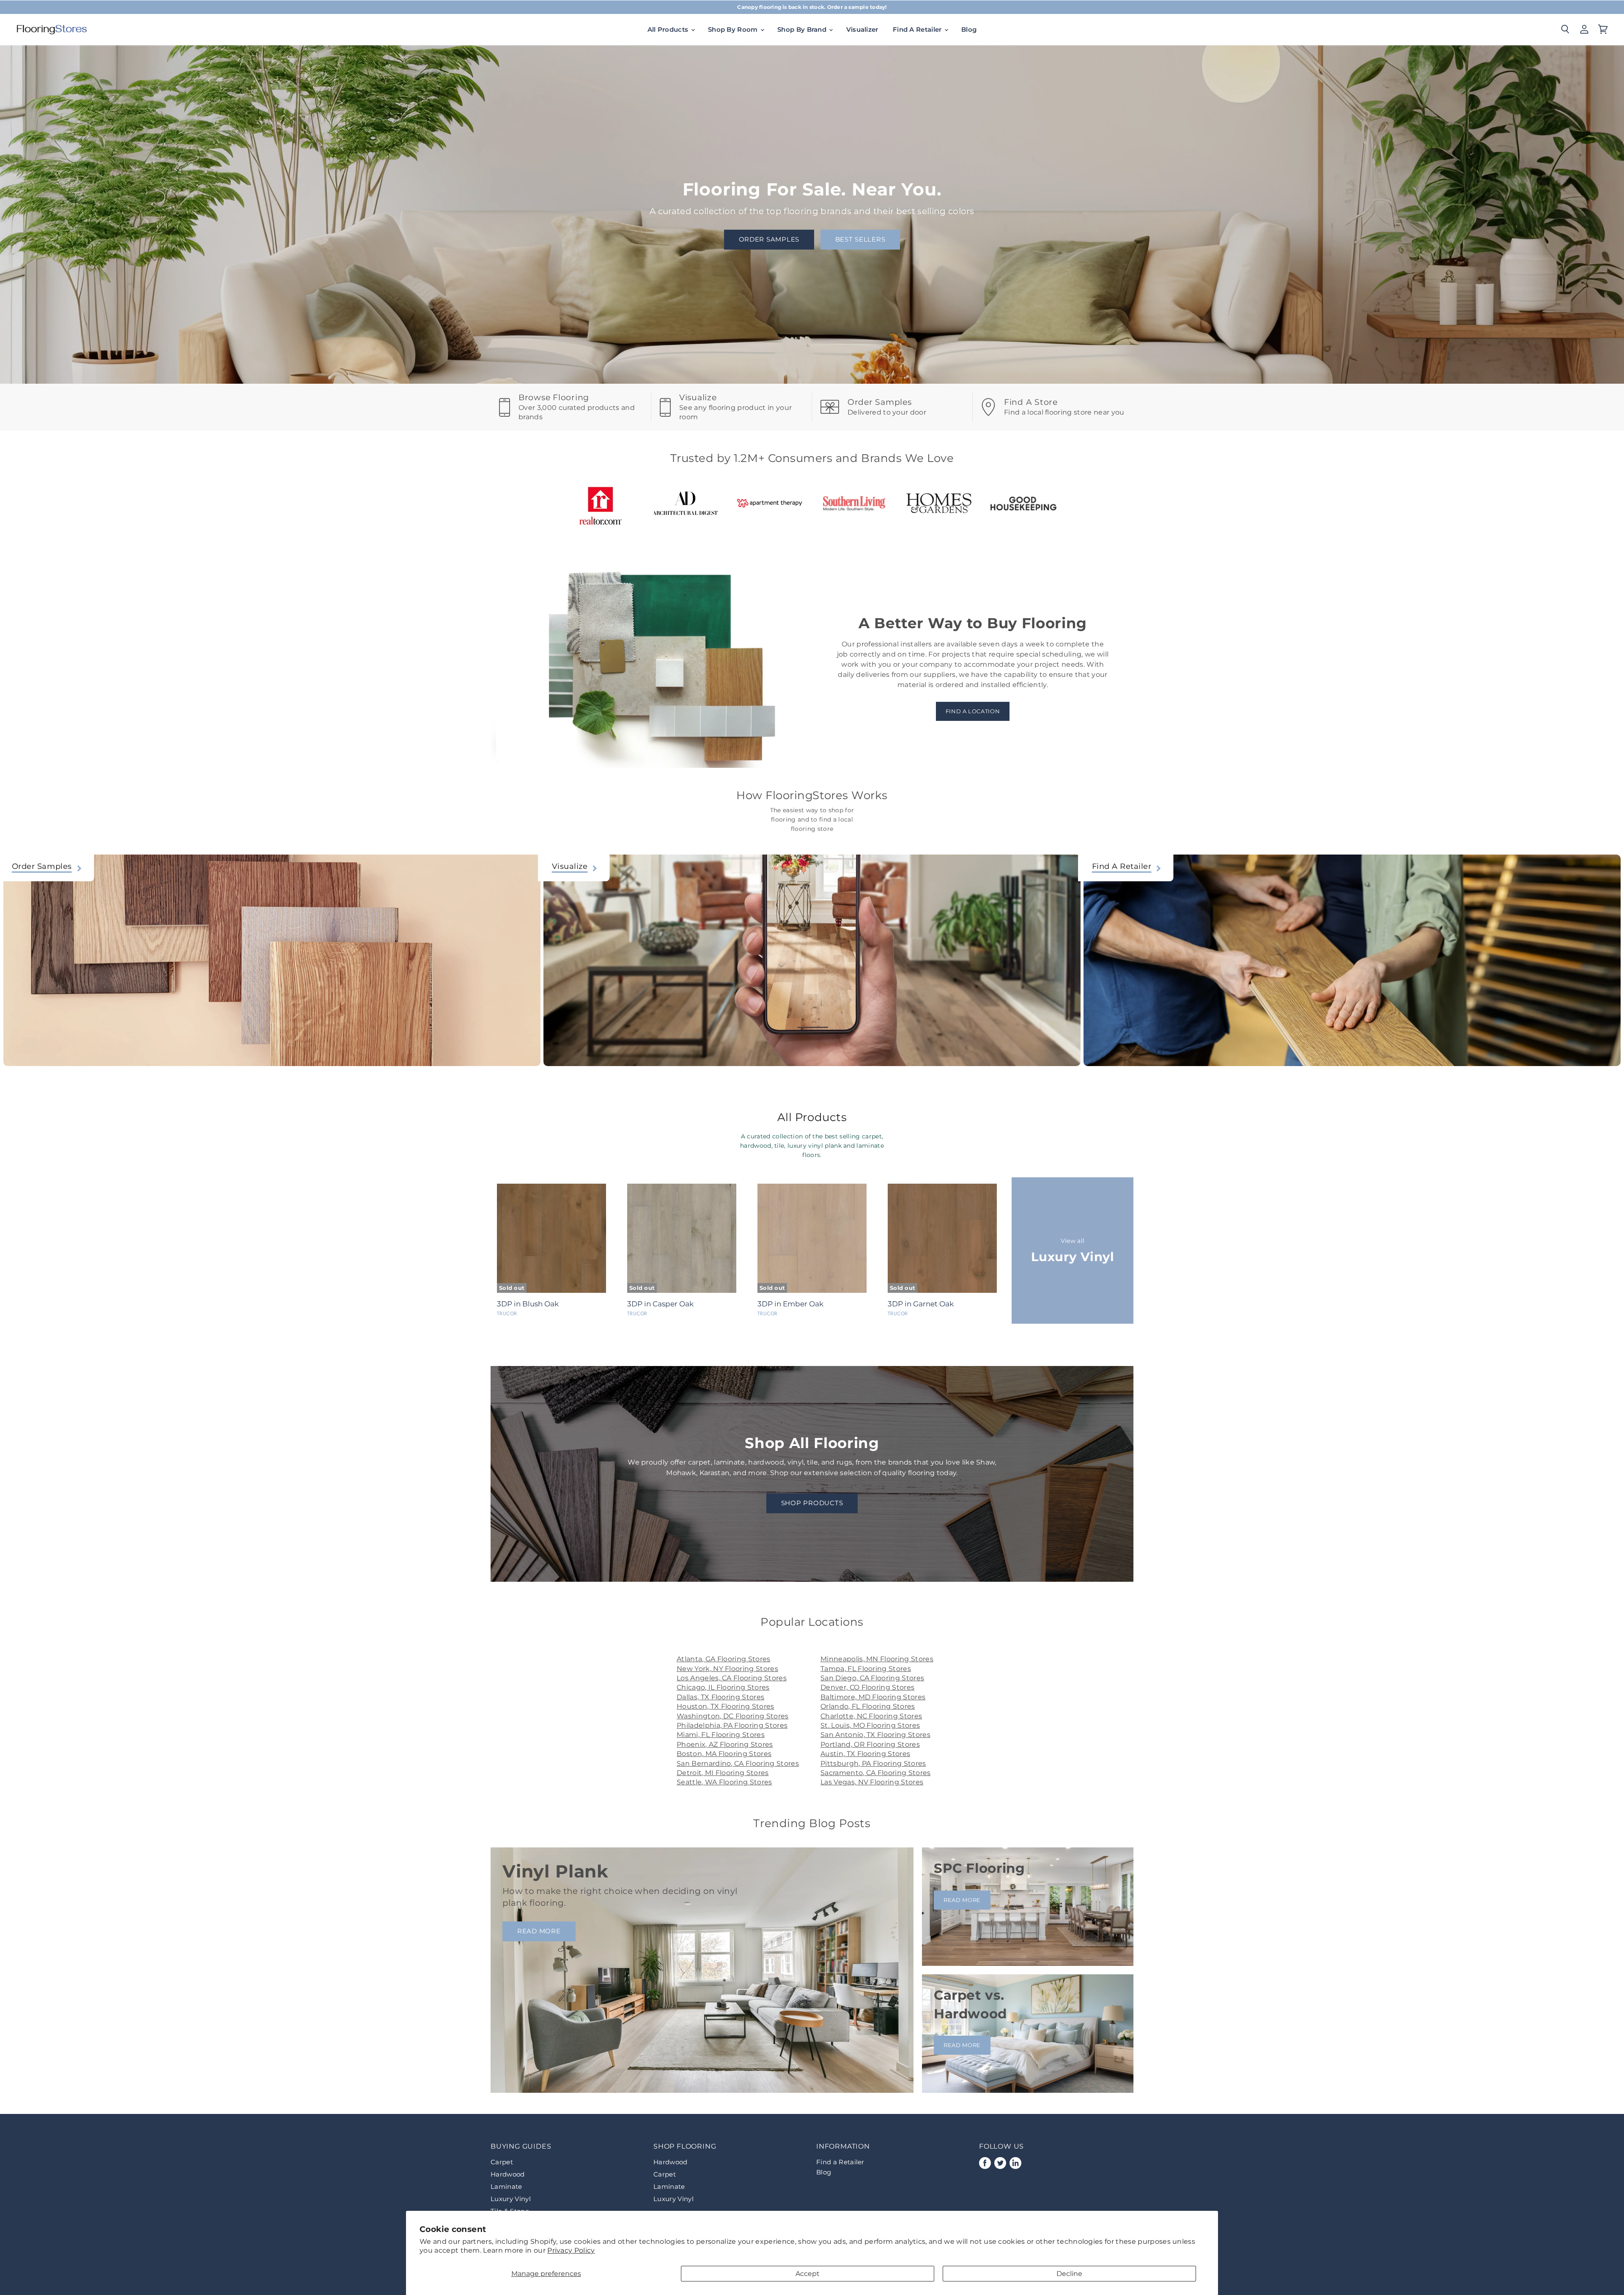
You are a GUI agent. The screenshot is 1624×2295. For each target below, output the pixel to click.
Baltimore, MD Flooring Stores (873, 1697)
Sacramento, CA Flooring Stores (876, 1773)
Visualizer (862, 29)
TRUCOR (507, 1314)
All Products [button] (669, 29)
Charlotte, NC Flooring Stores (871, 1716)
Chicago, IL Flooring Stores (723, 1687)
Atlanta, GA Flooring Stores (724, 1659)
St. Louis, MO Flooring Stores (870, 1725)
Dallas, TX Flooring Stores (720, 1697)
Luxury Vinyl (511, 2199)
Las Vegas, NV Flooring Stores (872, 1782)
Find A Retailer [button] (918, 29)
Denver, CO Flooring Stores (867, 1687)
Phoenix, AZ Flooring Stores (725, 1744)
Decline (1069, 2274)
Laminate (506, 2186)
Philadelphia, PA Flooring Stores (732, 1725)
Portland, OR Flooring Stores (870, 1744)
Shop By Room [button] (734, 29)
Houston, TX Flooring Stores (726, 1706)
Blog (969, 29)
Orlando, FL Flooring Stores (868, 1706)
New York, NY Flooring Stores (727, 1669)
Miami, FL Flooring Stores (721, 1735)
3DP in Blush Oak (528, 1304)
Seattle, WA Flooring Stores (724, 1782)
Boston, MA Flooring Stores (724, 1754)
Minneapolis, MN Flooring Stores (877, 1659)
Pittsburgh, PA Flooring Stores (873, 1763)
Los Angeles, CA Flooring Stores (732, 1678)
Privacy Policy (571, 2250)
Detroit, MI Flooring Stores (723, 1773)
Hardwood (508, 2174)
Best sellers (860, 239)
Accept (808, 2274)
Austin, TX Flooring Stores (865, 1754)
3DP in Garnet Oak (921, 1304)
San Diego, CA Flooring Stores (872, 1678)
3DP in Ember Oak (790, 1304)
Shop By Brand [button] (803, 29)
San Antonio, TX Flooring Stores (875, 1735)
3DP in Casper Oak (660, 1304)
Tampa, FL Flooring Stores (866, 1669)
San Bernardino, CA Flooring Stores (738, 1763)
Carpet (502, 2162)
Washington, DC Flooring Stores (733, 1716)
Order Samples (769, 239)
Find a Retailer (840, 2162)
